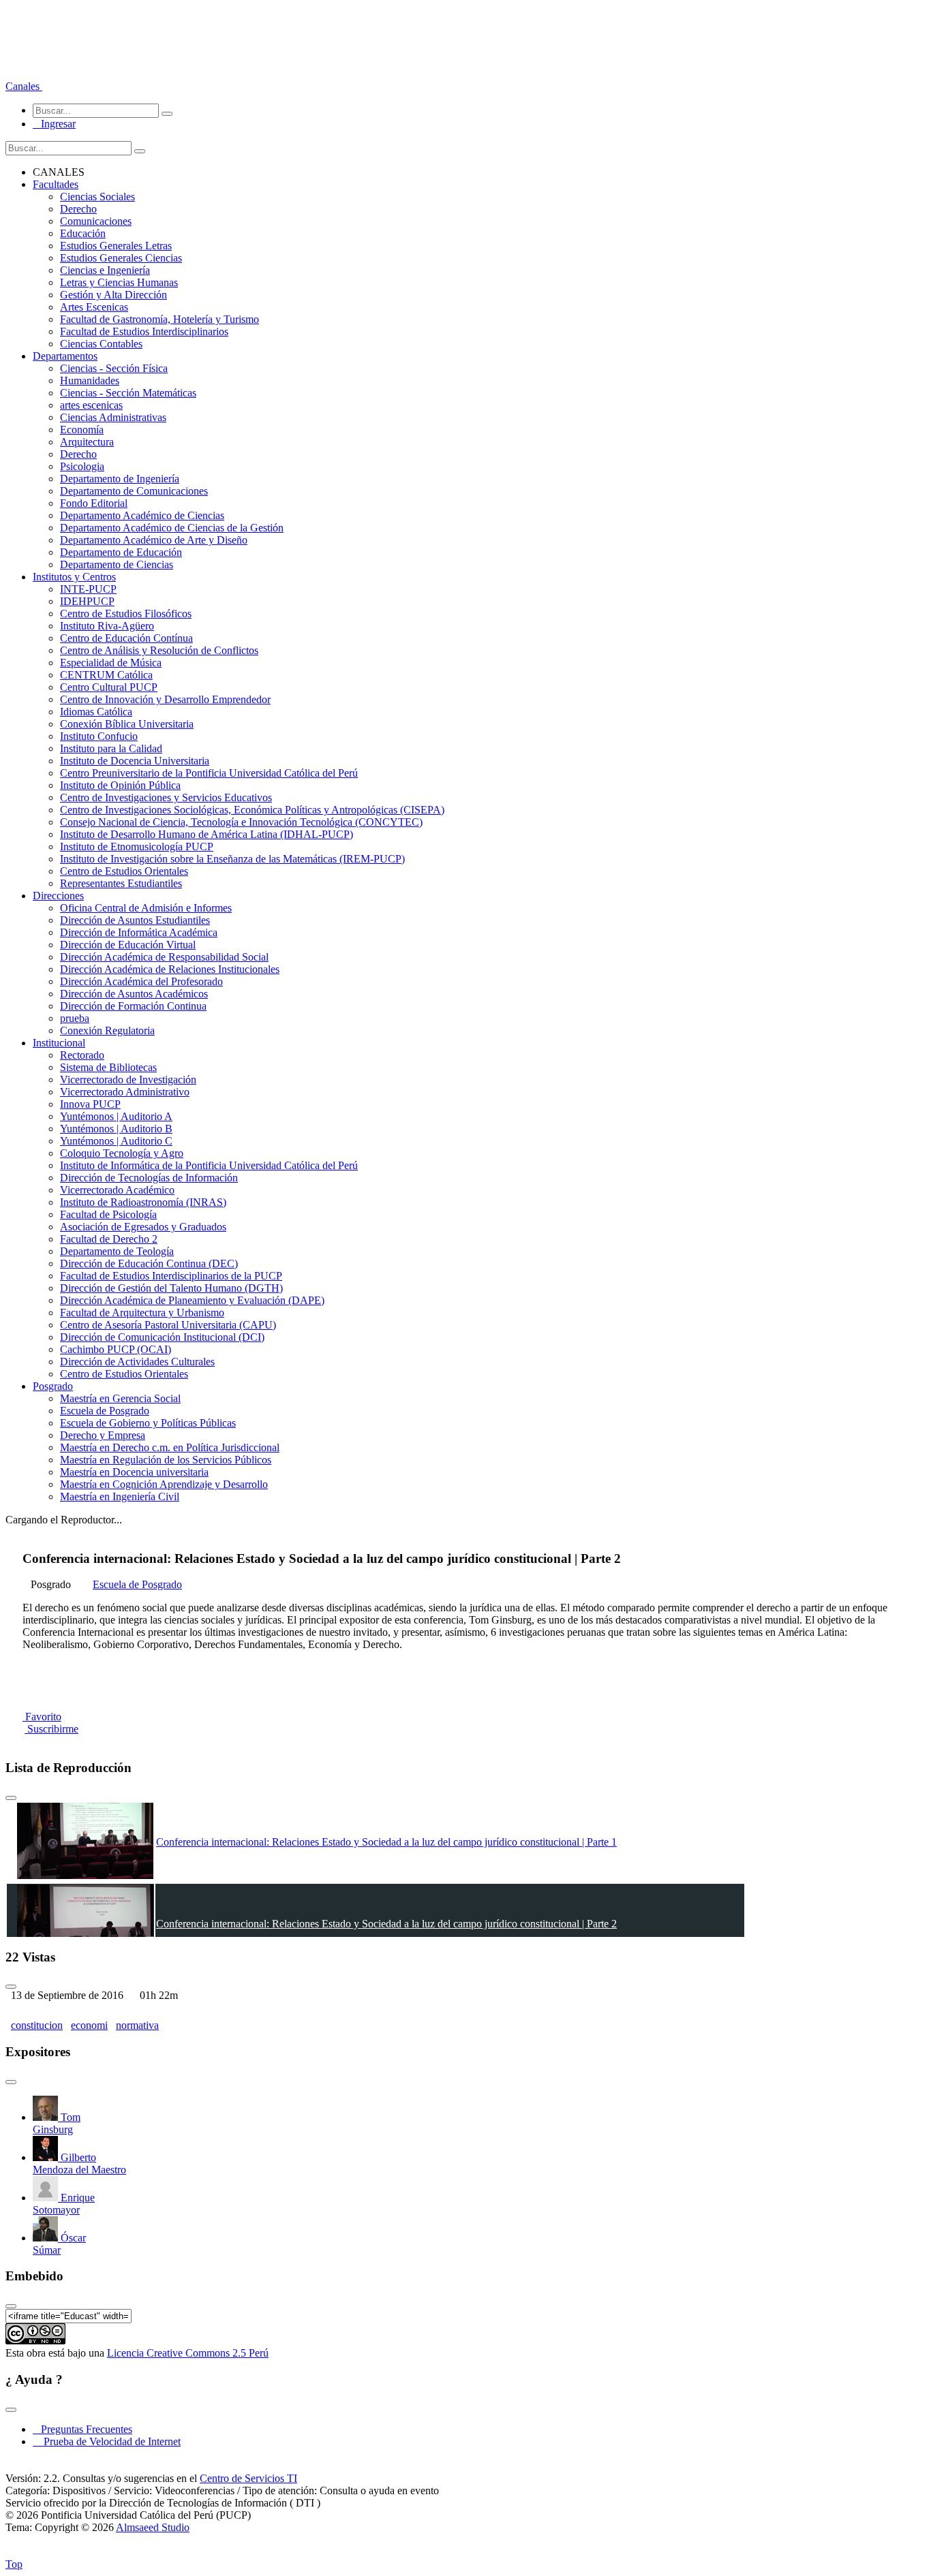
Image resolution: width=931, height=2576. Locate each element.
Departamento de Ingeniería (120, 479)
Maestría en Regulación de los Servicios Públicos (166, 1460)
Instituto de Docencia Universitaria (135, 761)
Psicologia (82, 466)
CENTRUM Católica (106, 675)
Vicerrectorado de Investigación (128, 1080)
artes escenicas (91, 405)
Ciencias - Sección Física (114, 368)
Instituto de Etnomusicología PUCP (137, 847)
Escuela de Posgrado (105, 1411)
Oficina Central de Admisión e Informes (146, 908)
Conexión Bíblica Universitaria (127, 724)
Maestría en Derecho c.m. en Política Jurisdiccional (170, 1447)
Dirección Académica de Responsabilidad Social (164, 957)
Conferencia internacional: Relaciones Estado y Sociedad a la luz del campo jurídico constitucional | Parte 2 (386, 1924)
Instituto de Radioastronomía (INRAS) (143, 1202)
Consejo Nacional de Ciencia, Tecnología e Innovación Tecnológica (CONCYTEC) (241, 822)
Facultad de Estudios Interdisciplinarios (144, 331)
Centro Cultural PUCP (109, 687)
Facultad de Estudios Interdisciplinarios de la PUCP (171, 1276)
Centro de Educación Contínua (126, 638)
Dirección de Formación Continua (133, 1006)
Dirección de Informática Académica (139, 932)
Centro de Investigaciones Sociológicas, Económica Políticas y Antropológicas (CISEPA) (252, 810)
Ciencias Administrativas (113, 417)
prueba (75, 1018)
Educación (83, 233)
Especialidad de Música (111, 663)
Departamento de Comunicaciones (134, 491)
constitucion (37, 2025)
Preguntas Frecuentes (82, 2429)
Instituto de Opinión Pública (120, 785)
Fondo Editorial (94, 503)
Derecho (78, 209)
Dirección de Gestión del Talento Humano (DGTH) (171, 1288)
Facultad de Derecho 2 (109, 1239)
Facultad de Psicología (108, 1214)
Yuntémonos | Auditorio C (116, 1141)
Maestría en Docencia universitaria (134, 1472)
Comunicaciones (96, 221)
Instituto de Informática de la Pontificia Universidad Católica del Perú (209, 1165)
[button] (24, 86)
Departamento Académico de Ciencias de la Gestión (172, 528)
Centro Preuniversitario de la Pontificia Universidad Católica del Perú (209, 773)
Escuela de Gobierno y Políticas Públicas (148, 1423)
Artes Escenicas (94, 307)
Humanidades (90, 381)
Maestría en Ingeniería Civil (120, 1496)
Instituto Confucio (99, 736)
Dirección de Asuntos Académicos (134, 994)
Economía (82, 430)
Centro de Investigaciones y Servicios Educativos (166, 797)
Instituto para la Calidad (111, 748)
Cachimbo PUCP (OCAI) (116, 1349)
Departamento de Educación (121, 552)
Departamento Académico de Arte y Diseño (154, 540)
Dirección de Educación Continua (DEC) (149, 1263)
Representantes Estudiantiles (121, 883)
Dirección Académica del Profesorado (141, 981)
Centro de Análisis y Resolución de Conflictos (159, 650)
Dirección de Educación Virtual (128, 945)
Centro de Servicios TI (248, 2478)
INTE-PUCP (88, 589)
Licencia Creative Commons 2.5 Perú (188, 2353)
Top (14, 2564)
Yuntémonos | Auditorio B (116, 1129)
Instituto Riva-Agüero (107, 626)
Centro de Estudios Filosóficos (126, 614)
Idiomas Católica (96, 712)
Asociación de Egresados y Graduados (143, 1227)
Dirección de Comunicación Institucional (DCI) (162, 1337)
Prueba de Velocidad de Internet (108, 2441)
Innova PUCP (90, 1104)
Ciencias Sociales (97, 197)
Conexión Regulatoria (107, 1030)
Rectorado (82, 1055)
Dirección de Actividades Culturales (137, 1362)
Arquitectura (87, 442)
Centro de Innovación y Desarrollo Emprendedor (165, 699)
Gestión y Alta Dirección (113, 295)
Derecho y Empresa (103, 1435)
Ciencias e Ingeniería (105, 270)
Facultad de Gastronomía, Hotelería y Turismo (159, 319)
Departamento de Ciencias (117, 564)
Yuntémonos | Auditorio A (116, 1116)
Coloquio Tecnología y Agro (122, 1153)
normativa (137, 2025)
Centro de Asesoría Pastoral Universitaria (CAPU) (168, 1325)
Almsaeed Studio (153, 2527)
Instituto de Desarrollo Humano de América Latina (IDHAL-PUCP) (207, 834)
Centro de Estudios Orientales (124, 871)
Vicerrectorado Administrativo (125, 1092)
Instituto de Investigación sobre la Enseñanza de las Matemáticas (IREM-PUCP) (232, 859)
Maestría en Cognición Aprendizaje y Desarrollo (164, 1484)
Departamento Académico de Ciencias (142, 515)
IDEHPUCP (87, 601)
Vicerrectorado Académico (117, 1190)
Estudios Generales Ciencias (121, 258)
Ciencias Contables (101, 344)
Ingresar (54, 124)
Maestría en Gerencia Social (120, 1398)
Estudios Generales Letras (116, 246)
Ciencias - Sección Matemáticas (128, 393)
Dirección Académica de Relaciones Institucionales (170, 969)
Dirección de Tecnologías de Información (149, 1178)
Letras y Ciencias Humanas (119, 282)
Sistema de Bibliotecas (108, 1067)
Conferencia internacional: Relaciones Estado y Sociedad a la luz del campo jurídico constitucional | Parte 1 (386, 1842)
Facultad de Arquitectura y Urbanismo (142, 1313)
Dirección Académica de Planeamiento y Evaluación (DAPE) (192, 1300)
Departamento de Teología (117, 1251)
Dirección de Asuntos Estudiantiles (135, 920)
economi (89, 2025)
